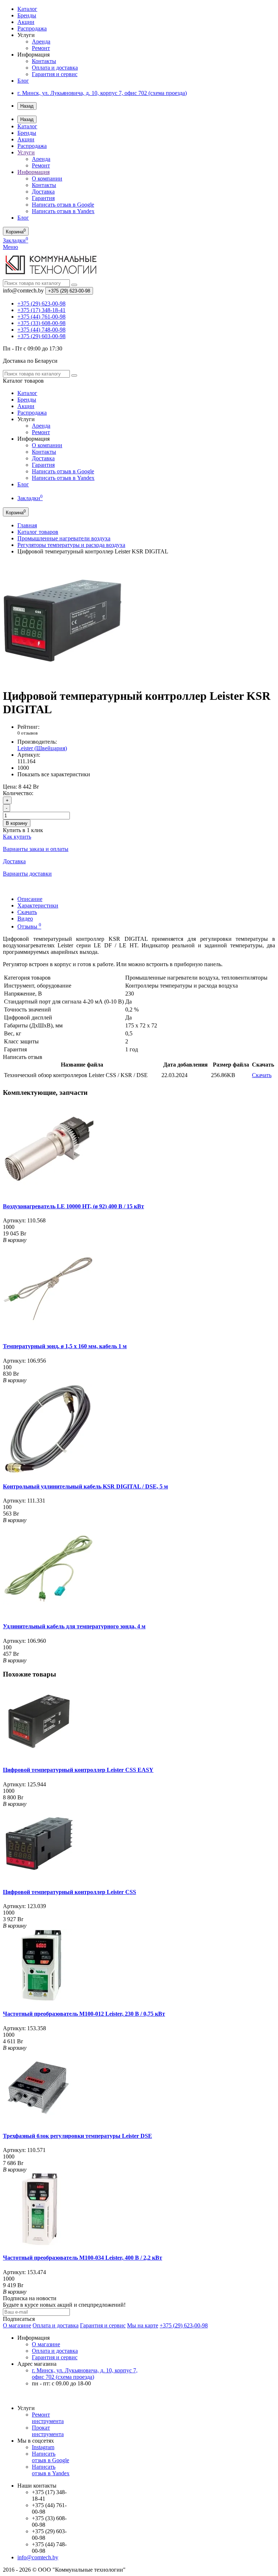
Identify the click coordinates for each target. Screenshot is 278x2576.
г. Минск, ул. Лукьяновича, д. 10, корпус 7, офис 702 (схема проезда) (102, 93)
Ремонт (41, 48)
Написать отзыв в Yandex (63, 211)
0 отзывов (28, 733)
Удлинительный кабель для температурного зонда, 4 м (74, 1626)
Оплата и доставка (55, 68)
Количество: (18, 793)
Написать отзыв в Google (63, 205)
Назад (27, 106)
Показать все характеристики (54, 774)
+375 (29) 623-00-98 (184, 2325)
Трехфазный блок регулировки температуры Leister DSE (77, 2136)
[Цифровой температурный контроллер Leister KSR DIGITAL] (63, 678)
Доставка (43, 192)
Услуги (26, 152)
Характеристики (38, 905)
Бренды (27, 15)
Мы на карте (143, 2325)
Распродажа (32, 28)
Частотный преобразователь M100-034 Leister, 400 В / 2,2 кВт (83, 2258)
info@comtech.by (38, 2557)
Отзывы (29, 926)
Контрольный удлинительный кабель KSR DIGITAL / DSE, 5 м (85, 1486)
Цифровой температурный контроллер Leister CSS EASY (78, 1770)
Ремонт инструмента (48, 2418)
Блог (23, 81)
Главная (27, 525)
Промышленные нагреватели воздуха (64, 538)
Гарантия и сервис (55, 74)
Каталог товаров (38, 532)
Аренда (41, 41)
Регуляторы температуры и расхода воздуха (71, 545)
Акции (26, 22)
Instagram (43, 2447)
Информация (33, 172)
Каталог (27, 9)
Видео (25, 919)
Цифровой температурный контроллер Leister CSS (69, 1892)
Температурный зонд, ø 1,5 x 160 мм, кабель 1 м (65, 1346)
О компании (47, 178)
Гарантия (43, 198)
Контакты (44, 61)
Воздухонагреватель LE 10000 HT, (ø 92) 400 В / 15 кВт (73, 1206)
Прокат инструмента (48, 2431)
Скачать (27, 912)
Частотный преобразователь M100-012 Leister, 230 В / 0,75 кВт (84, 2014)
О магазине (17, 2325)
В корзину (17, 823)
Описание (30, 899)
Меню (10, 247)
